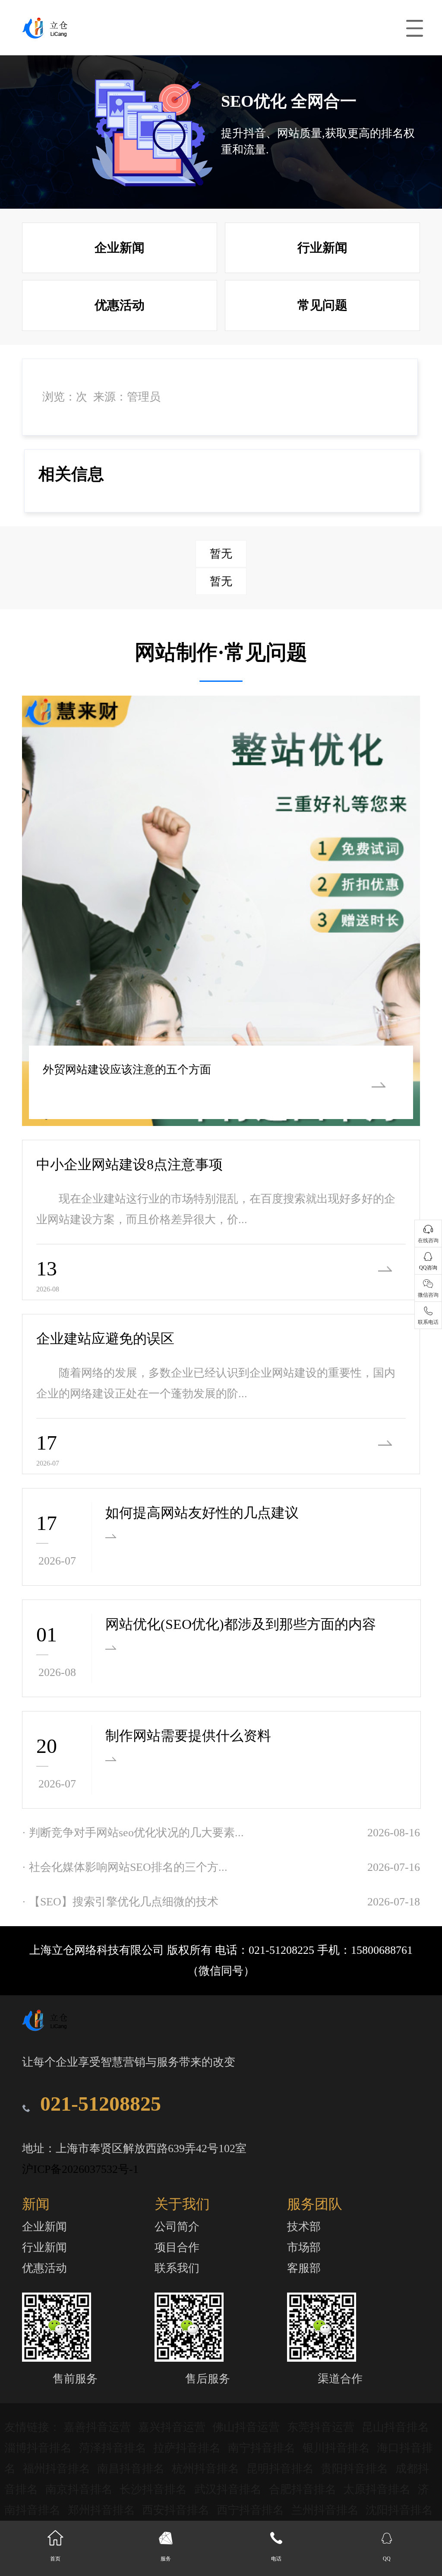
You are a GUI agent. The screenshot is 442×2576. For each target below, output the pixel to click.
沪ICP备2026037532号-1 (80, 2169)
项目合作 (177, 2247)
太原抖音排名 (378, 2489)
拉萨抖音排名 (188, 2448)
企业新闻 (120, 248)
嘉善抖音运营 (99, 2427)
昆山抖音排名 (395, 2427)
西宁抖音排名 (252, 2510)
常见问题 (322, 305)
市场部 (304, 2247)
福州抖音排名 (58, 2469)
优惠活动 (120, 305)
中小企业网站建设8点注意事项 (129, 1164)
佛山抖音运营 (248, 2427)
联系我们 (177, 2268)
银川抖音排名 (338, 2448)
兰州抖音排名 (327, 2510)
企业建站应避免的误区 (105, 1339)
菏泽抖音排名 (114, 2448)
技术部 (304, 2227)
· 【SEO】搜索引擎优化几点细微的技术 (120, 1902)
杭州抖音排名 (207, 2469)
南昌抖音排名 (132, 2469)
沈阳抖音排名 (399, 2510)
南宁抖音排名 (263, 2448)
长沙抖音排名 (155, 2489)
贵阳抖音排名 (356, 2469)
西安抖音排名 (177, 2510)
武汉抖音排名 (229, 2489)
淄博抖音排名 (39, 2448)
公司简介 (177, 2227)
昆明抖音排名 (282, 2469)
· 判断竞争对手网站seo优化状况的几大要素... (133, 1833)
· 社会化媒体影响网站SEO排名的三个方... (125, 1867)
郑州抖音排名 (103, 2510)
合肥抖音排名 (304, 2489)
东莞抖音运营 (322, 2427)
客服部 (304, 2268)
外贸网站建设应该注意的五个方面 (127, 1070)
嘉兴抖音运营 (173, 2427)
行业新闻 (322, 248)
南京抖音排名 (81, 2489)
